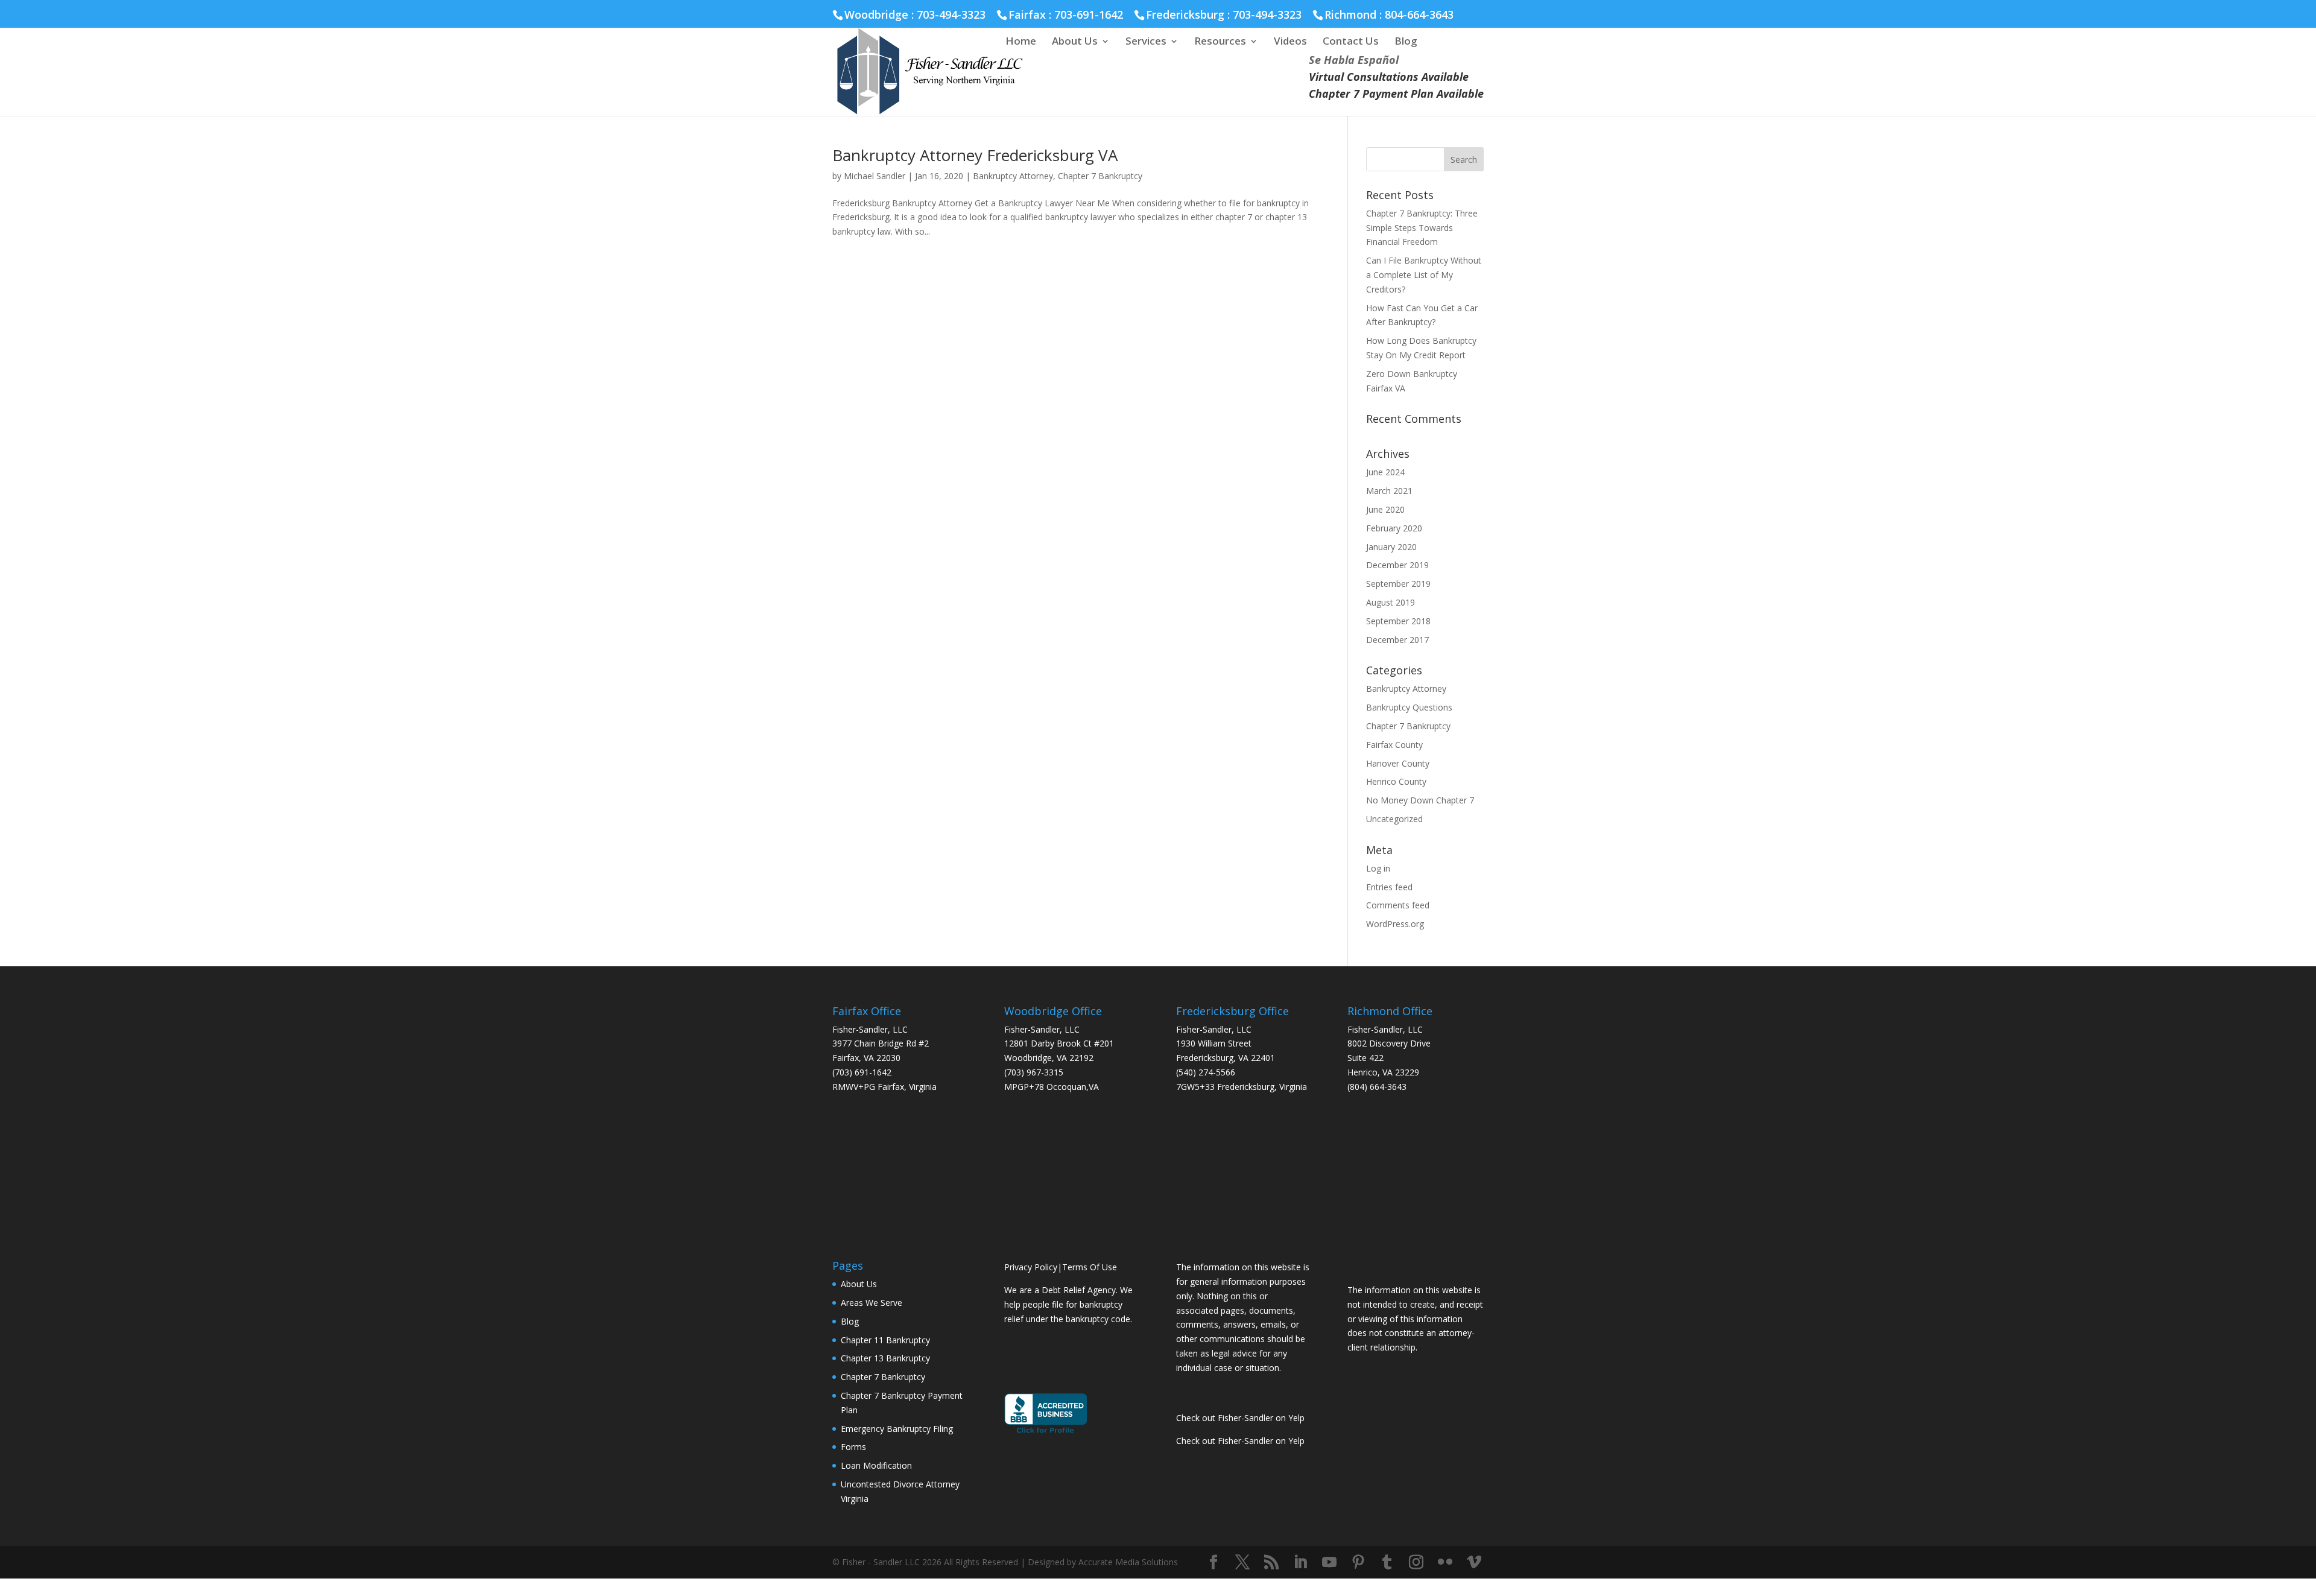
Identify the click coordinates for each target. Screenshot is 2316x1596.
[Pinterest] (1358, 1563)
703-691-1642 (1089, 14)
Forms (853, 1447)
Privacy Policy (1031, 1267)
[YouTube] (1329, 1563)
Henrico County (1396, 781)
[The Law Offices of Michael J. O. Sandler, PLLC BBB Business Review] (1046, 1432)
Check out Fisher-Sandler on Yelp (1240, 1418)
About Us (1075, 42)
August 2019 (1391, 602)
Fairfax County (1394, 745)
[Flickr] (1445, 1563)
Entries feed (1389, 887)
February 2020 (1394, 528)
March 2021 (1389, 491)
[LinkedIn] (1300, 1563)
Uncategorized (1394, 819)
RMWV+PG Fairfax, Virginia (884, 1087)
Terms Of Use (1090, 1267)
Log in (1378, 868)
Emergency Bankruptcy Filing (897, 1429)
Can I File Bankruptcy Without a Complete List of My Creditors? (1424, 275)
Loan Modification (876, 1465)
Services (1146, 42)
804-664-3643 (1419, 14)
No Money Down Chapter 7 (1420, 800)
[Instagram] (1416, 1563)
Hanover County (1398, 763)
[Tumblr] (1387, 1563)
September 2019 (1398, 584)
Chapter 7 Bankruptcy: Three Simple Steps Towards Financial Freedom (1422, 228)
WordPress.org (1395, 924)
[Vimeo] (1474, 1563)
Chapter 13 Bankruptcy (885, 1358)
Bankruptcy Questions (1409, 707)
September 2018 (1398, 621)
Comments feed (1398, 905)
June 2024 (1385, 472)
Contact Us (1351, 42)
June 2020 (1385, 509)
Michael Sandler (875, 176)
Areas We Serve (872, 1303)
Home (1021, 42)
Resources (1220, 42)
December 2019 (1397, 565)
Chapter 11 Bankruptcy (885, 1340)
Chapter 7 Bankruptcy (1100, 176)
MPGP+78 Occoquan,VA (1052, 1087)
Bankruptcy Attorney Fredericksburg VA (975, 155)
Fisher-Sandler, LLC (870, 1029)
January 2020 (1391, 547)
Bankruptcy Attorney (1013, 176)
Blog (1406, 42)
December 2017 (1397, 640)
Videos (1290, 42)
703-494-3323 (1267, 14)
